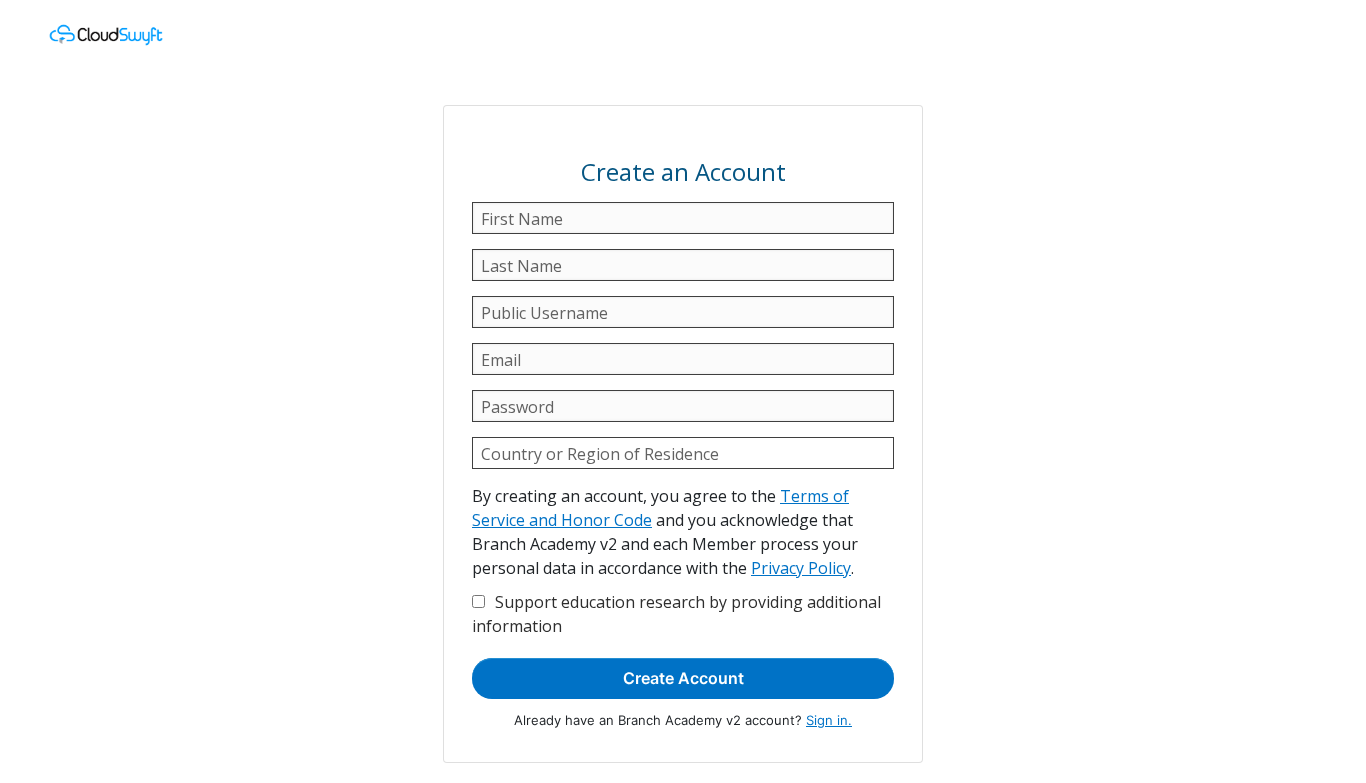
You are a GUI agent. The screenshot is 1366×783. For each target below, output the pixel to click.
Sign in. (829, 720)
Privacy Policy (801, 568)
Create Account (683, 678)
